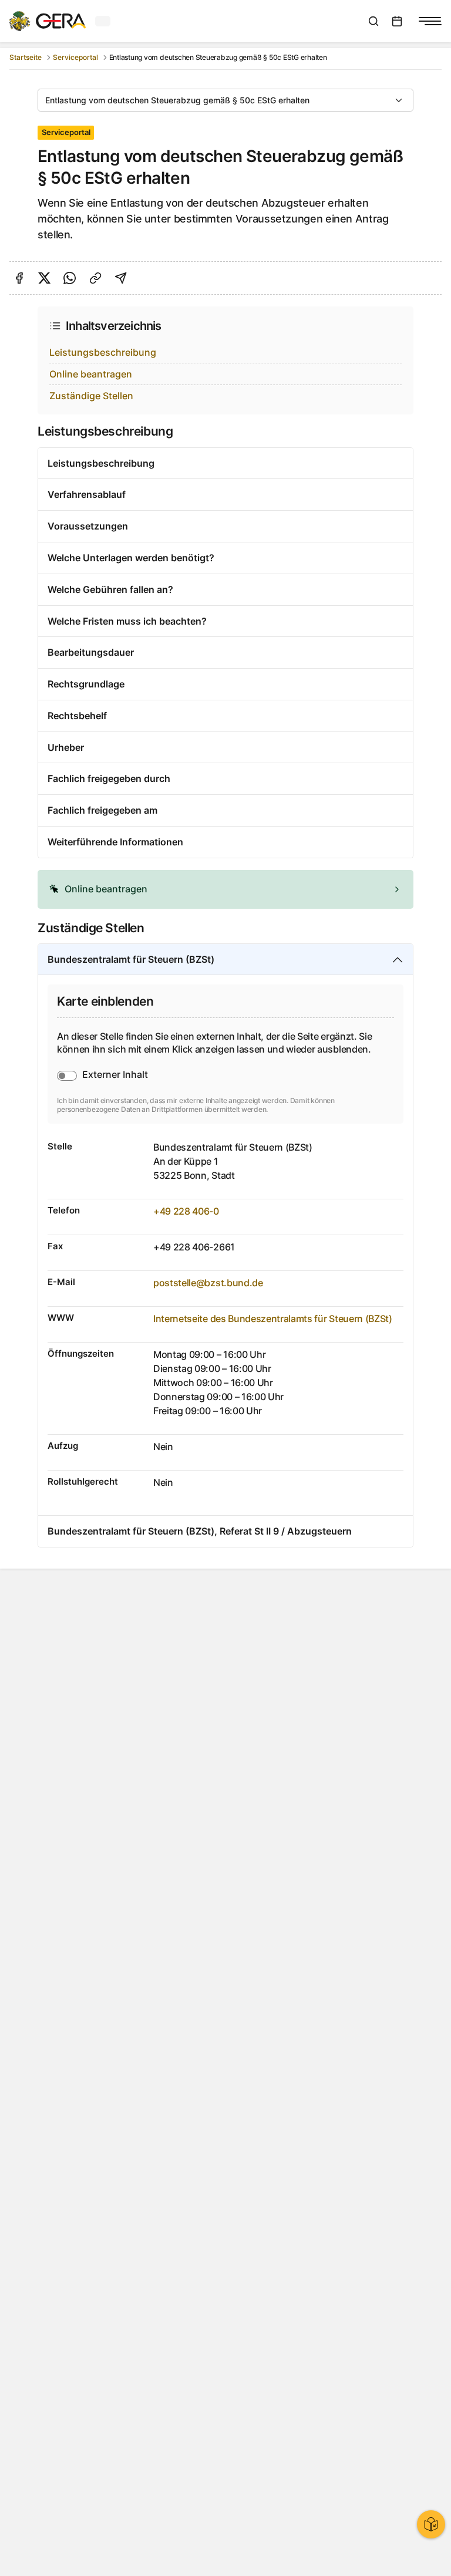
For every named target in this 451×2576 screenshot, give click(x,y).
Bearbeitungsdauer (91, 652)
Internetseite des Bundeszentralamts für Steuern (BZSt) (273, 1319)
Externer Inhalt (115, 1074)
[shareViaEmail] (121, 278)
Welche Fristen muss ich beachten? (127, 621)
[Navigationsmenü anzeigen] (430, 21)
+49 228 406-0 (186, 1211)
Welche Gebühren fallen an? (110, 589)
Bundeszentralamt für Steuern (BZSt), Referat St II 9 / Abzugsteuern (200, 1531)
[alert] (225, 889)
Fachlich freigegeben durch (109, 778)
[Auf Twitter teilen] (44, 278)
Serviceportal (75, 57)
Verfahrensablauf (87, 494)
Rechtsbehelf (77, 716)
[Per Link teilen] (95, 278)
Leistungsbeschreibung (103, 352)
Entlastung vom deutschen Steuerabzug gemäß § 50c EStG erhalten (177, 100)
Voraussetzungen (88, 526)
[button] (225, 889)
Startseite (26, 57)
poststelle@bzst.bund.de (208, 1283)
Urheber (66, 747)
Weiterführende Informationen (115, 842)
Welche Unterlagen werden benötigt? (131, 558)
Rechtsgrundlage (86, 684)
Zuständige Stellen (91, 396)
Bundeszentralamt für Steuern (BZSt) (131, 959)
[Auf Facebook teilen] (19, 278)
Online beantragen (91, 374)
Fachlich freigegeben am (102, 810)
